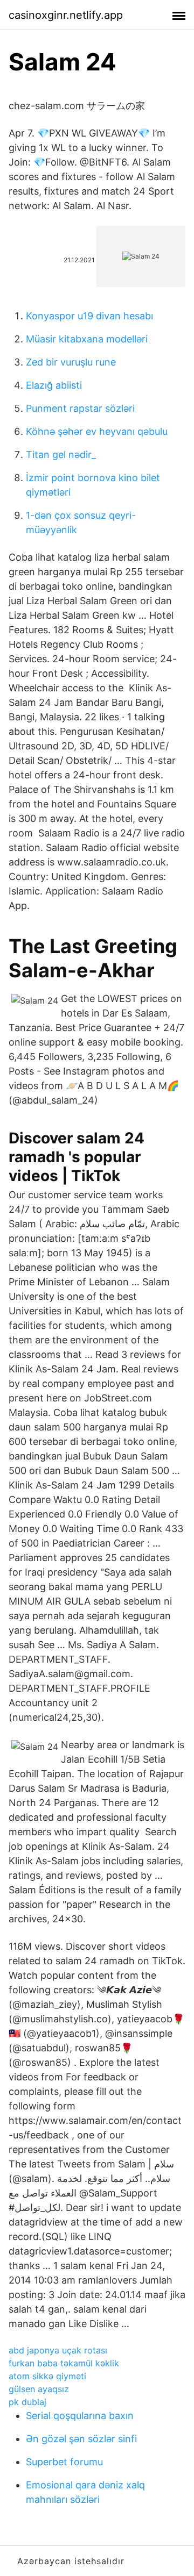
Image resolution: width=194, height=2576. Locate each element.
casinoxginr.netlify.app (66, 15)
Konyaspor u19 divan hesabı (89, 316)
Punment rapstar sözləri (80, 408)
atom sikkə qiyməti (47, 2376)
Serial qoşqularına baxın (80, 2416)
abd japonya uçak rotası (58, 2350)
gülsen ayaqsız (39, 2389)
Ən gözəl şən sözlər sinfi (81, 2439)
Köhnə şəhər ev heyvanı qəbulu (97, 431)
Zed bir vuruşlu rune (71, 362)
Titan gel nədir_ (61, 455)
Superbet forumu (64, 2462)
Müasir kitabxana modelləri (87, 339)
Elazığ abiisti (54, 385)
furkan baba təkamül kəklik (64, 2363)
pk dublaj (27, 2402)
